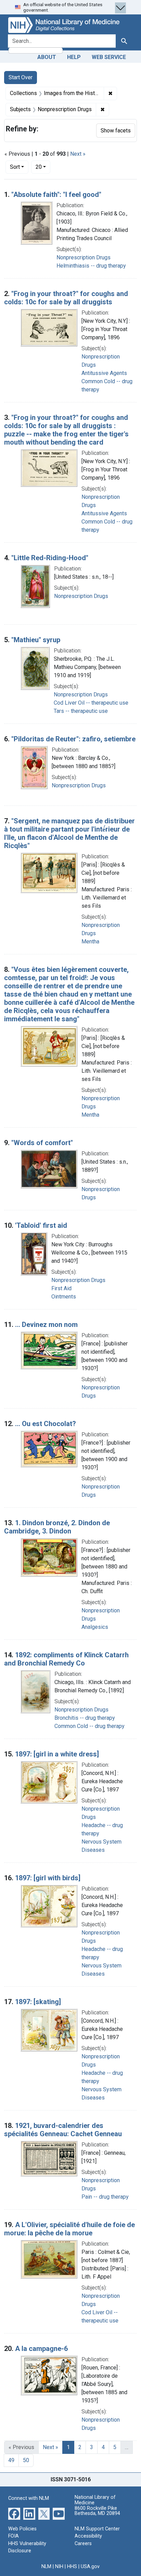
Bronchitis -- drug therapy (85, 1718)
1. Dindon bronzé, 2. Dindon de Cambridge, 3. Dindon (57, 1527)
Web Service (109, 57)
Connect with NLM (29, 2498)
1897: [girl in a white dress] (57, 1754)
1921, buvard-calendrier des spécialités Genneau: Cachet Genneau (63, 2130)
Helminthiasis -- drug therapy (91, 266)
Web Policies (22, 2529)
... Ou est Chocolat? (46, 1424)
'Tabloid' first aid (41, 1225)
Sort (15, 167)
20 (43, 167)
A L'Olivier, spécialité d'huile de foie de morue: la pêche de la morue (69, 2229)
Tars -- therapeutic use (81, 711)
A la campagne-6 (41, 2349)
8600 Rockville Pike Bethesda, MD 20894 (97, 2511)
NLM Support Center (97, 2529)
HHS (72, 2567)
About (47, 57)
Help (74, 57)
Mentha (90, 942)
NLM (46, 2567)
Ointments (64, 1297)
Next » (78, 154)
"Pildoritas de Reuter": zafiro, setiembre (73, 739)
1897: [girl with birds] (48, 1878)
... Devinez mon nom (46, 1325)
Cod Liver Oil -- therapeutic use (91, 703)
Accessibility (88, 2536)
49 (11, 2460)
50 (26, 2460)
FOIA (14, 2536)
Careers (83, 2544)
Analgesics (95, 1627)
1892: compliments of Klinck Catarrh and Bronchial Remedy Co (66, 1659)
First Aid (61, 1288)
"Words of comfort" (42, 1143)
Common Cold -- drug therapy (89, 1726)
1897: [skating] (38, 2002)
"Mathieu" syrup (36, 640)
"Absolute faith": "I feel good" (56, 195)
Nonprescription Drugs (84, 257)
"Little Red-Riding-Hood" (50, 558)
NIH (59, 2567)
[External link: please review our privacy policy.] (14, 2513)
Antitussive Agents (104, 373)
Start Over (21, 77)
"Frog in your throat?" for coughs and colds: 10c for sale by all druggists (66, 298)
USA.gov (90, 2567)
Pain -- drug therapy (105, 2197)
